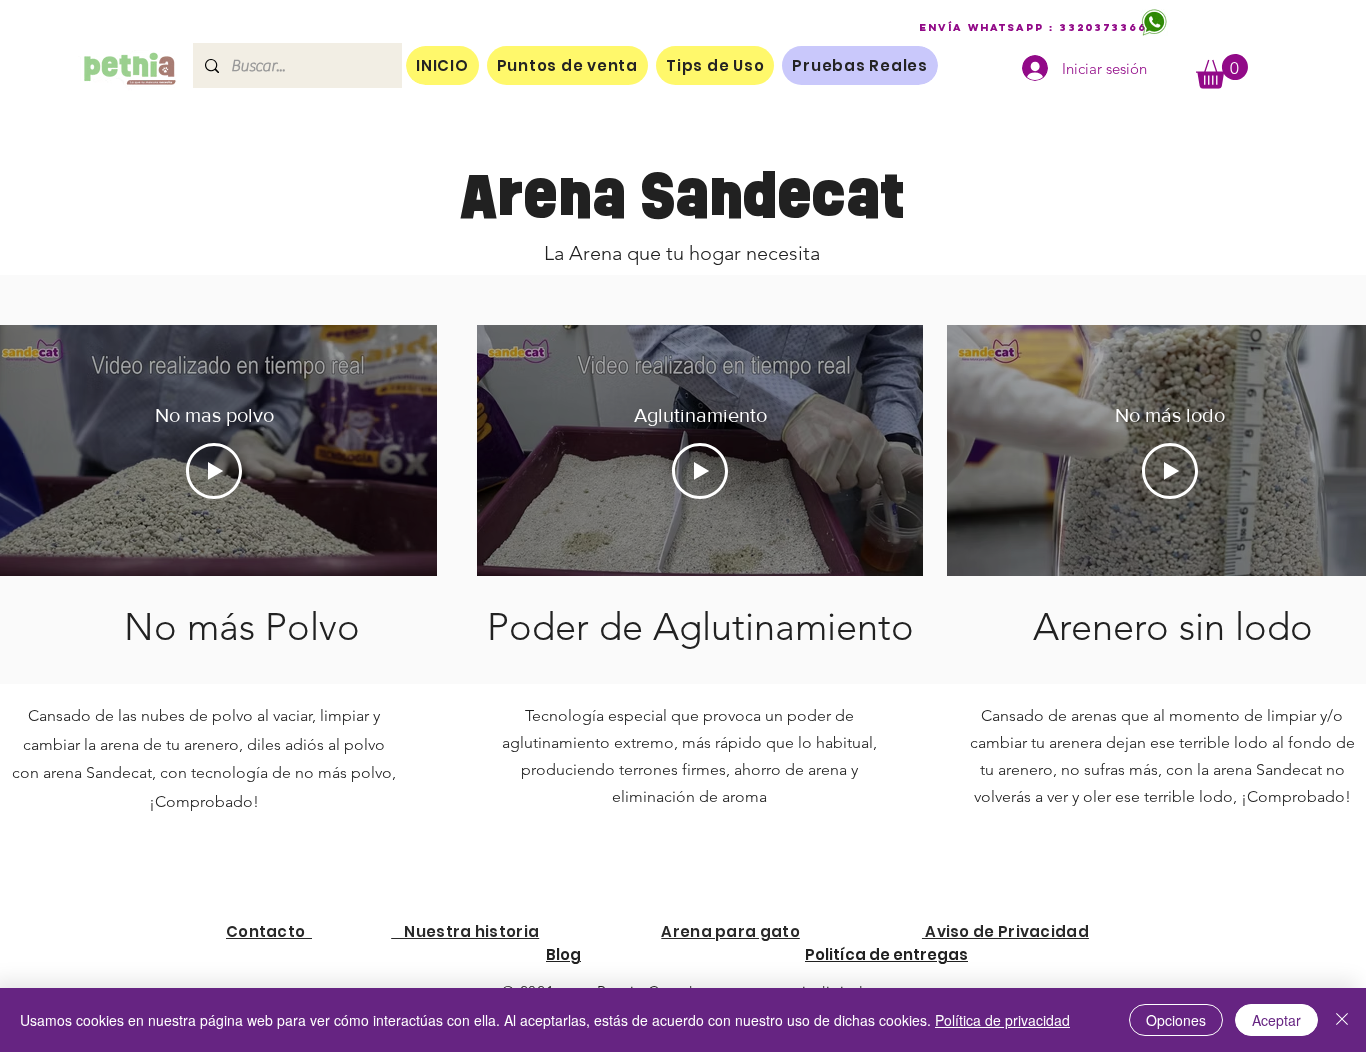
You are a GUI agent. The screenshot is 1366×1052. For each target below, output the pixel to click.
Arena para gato (730, 931)
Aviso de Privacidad (1005, 931)
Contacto (269, 931)
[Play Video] (214, 471)
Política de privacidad (1002, 1020)
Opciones (1176, 1020)
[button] (1222, 71)
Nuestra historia (465, 931)
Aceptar (1276, 1020)
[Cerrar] (1342, 1020)
